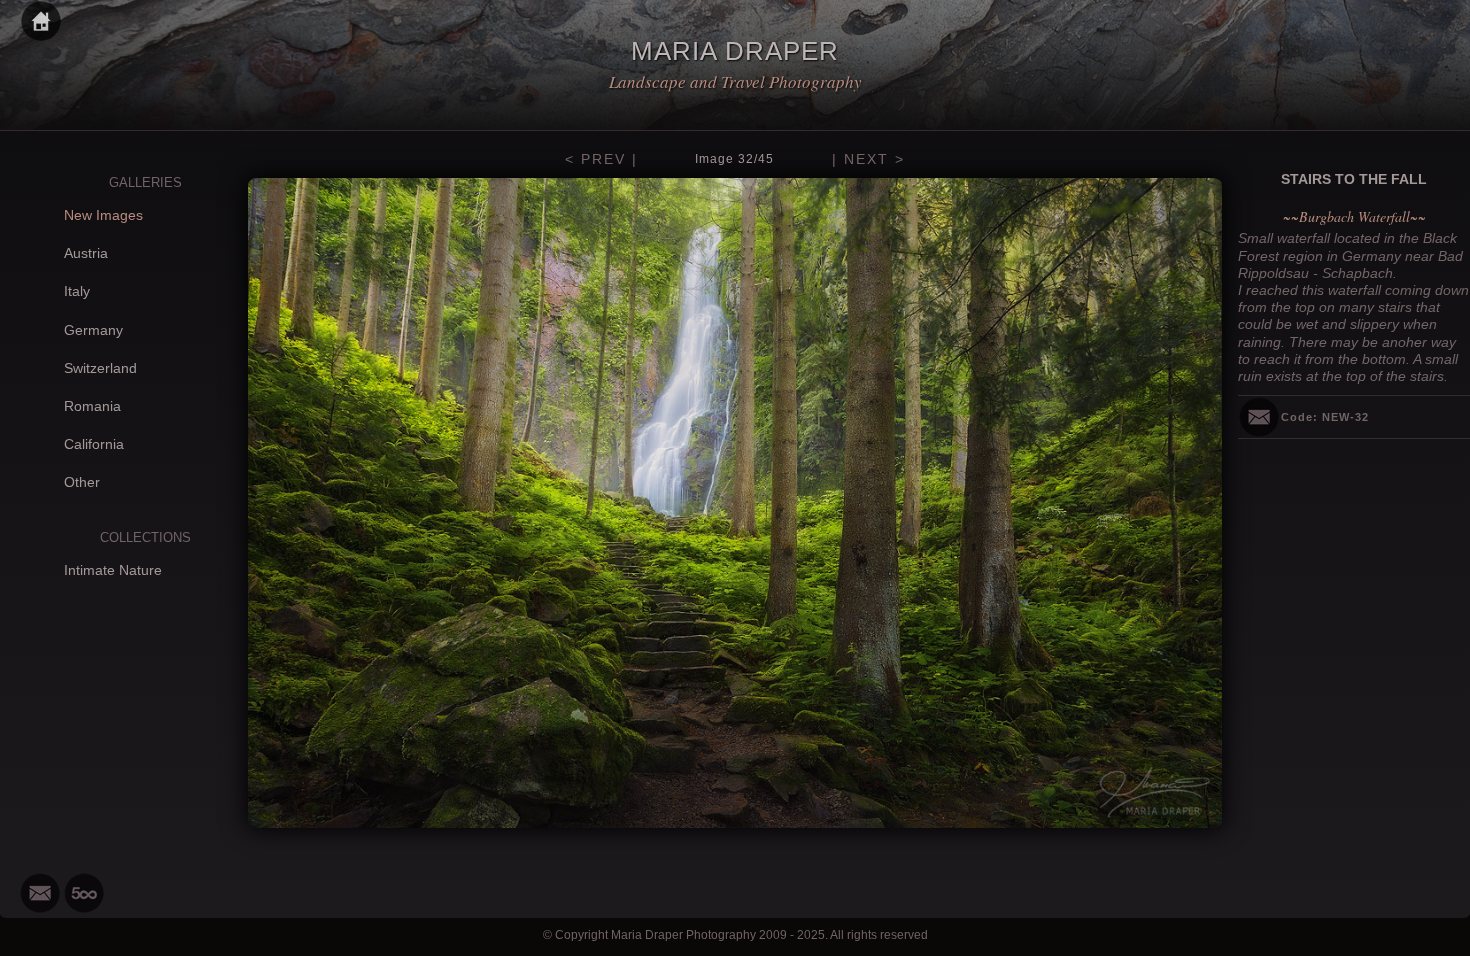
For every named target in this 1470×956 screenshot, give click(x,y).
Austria (86, 253)
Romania (92, 406)
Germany (93, 330)
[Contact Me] (40, 893)
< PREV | (601, 159)
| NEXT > (868, 159)
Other (82, 482)
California (94, 444)
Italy (77, 291)
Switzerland (100, 368)
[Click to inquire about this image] (1259, 417)
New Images (103, 215)
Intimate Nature (113, 570)
